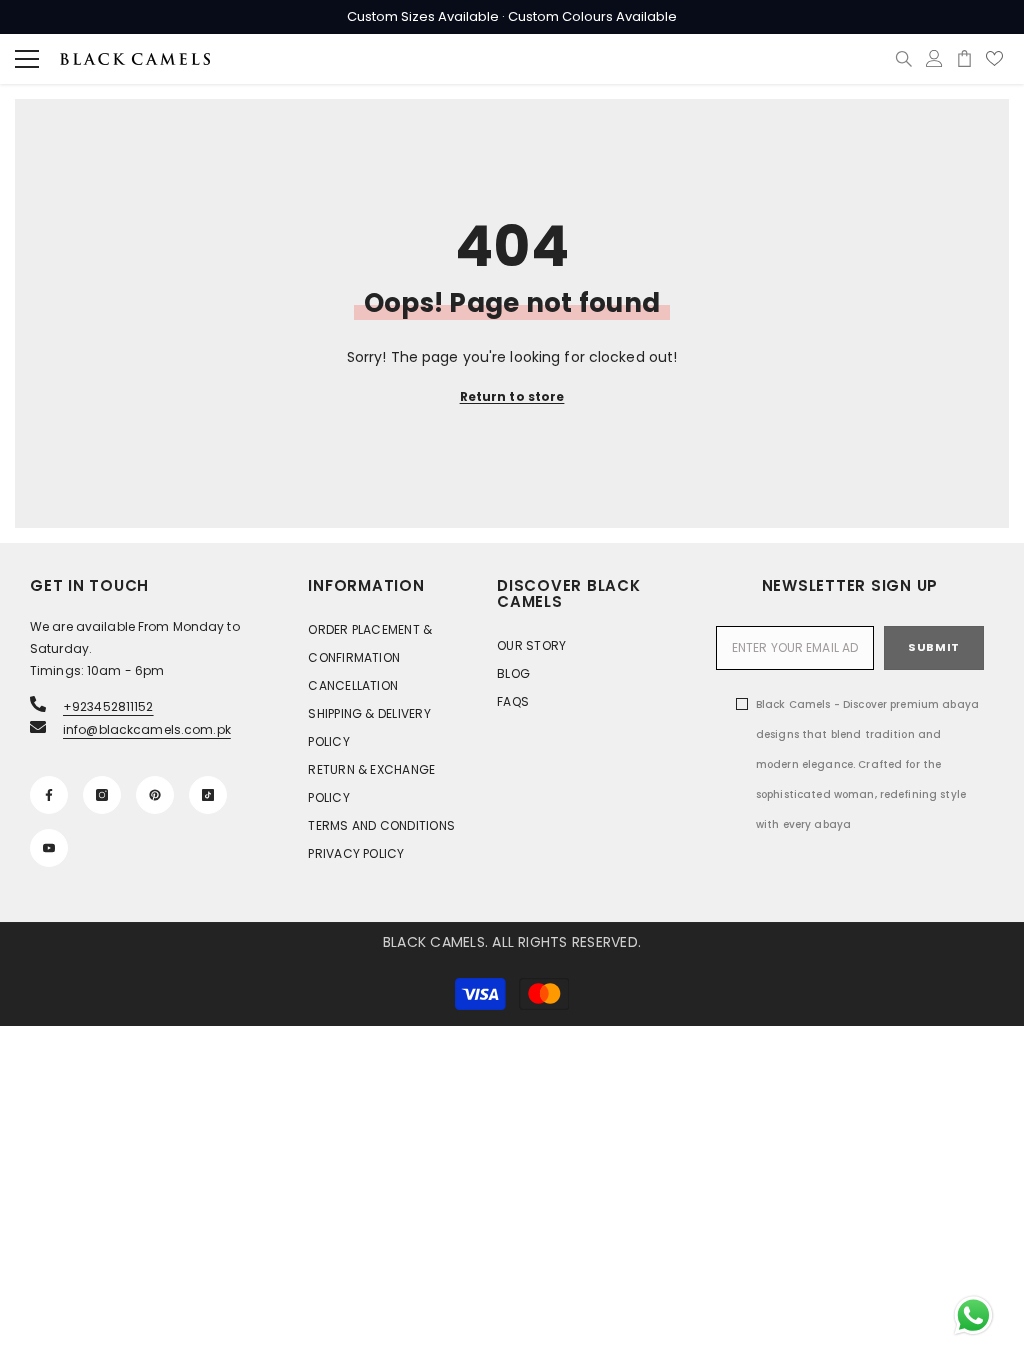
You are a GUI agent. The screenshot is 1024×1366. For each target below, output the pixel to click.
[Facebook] (49, 795)
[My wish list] (994, 58)
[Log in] (934, 58)
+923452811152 (108, 706)
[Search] (904, 59)
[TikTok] (208, 795)
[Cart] (964, 58)
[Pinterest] (155, 795)
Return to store (512, 396)
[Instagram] (102, 795)
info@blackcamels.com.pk (147, 729)
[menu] (27, 59)
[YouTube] (49, 848)
